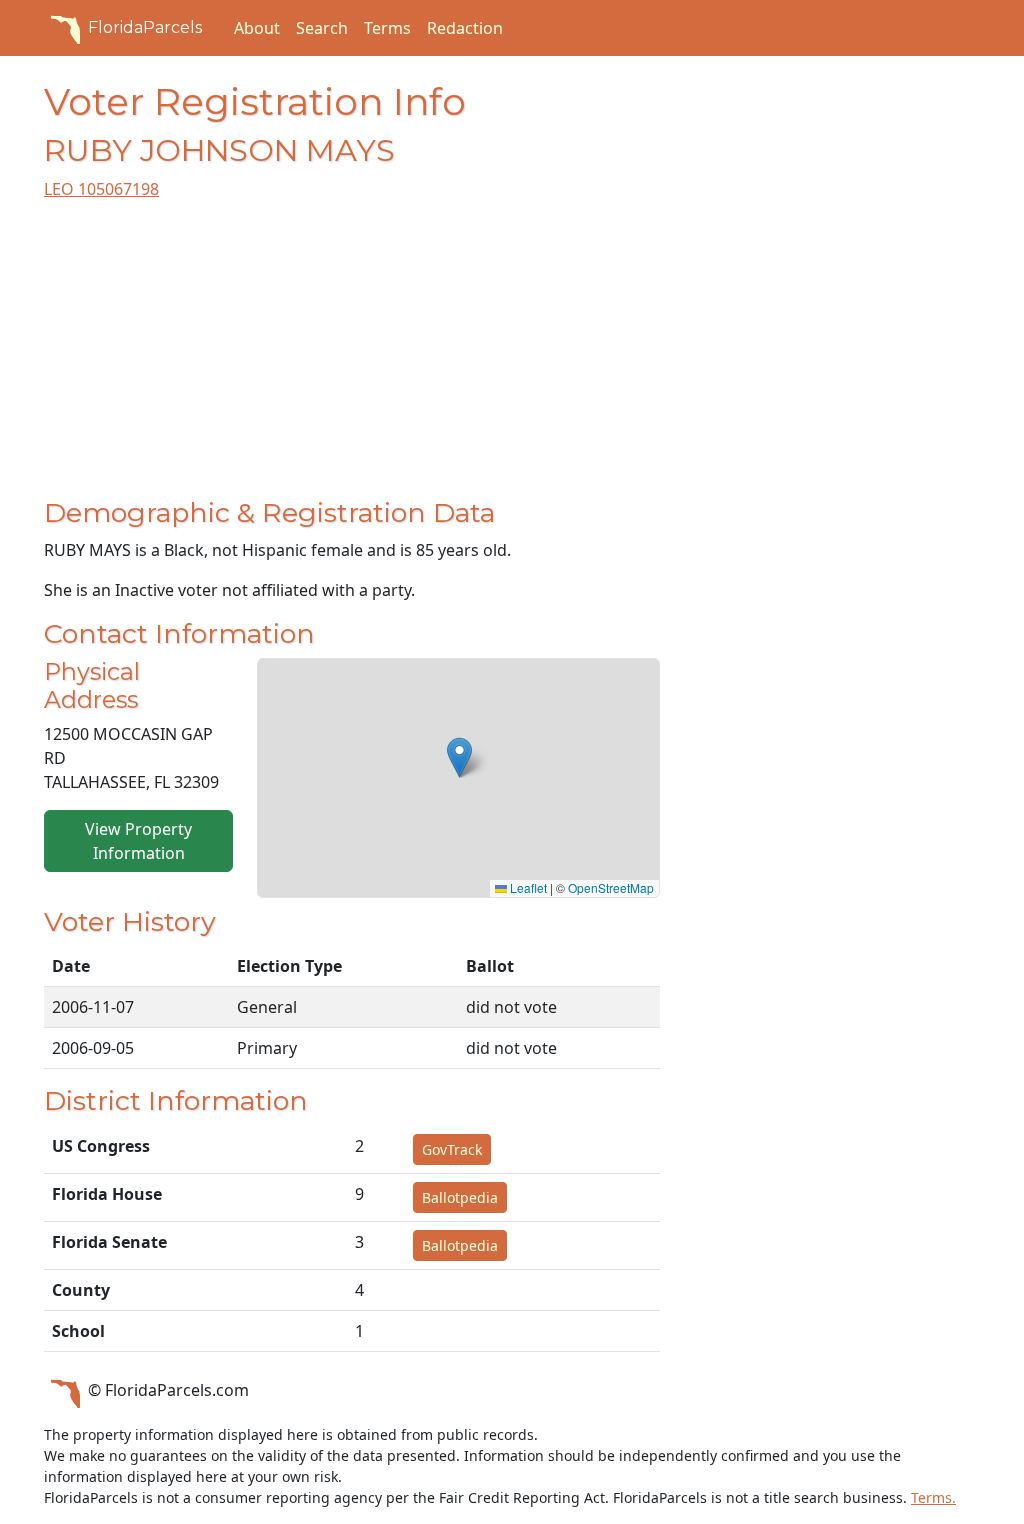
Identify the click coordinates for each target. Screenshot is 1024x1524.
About (257, 28)
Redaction (465, 28)
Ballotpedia (460, 1197)
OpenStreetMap (611, 887)
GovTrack (452, 1149)
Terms (387, 28)
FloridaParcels (145, 27)
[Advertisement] (352, 357)
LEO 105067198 (101, 189)
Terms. (933, 1497)
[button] (459, 757)
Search (322, 28)
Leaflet (527, 887)
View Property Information (138, 841)
